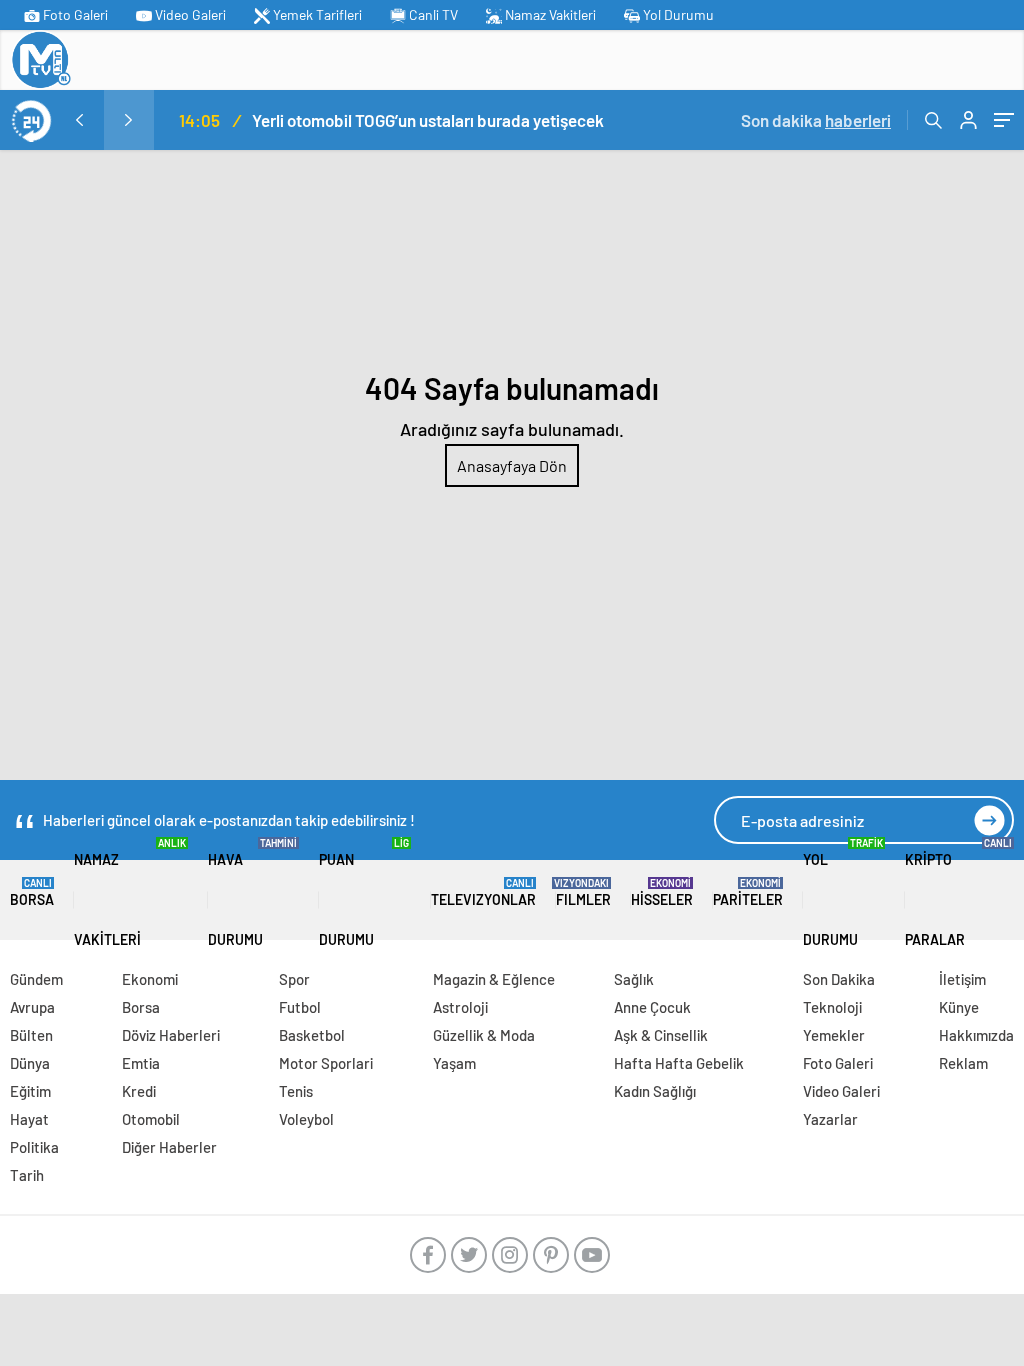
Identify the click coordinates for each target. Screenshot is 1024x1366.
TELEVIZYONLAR (483, 892)
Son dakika (816, 120)
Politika (34, 1147)
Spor (294, 979)
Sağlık (634, 979)
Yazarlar (830, 1119)
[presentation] (79, 120)
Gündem (36, 979)
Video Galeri (189, 14)
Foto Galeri (74, 14)
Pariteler (748, 892)
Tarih (27, 1175)
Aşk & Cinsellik (661, 1035)
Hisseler (662, 892)
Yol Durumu (677, 14)
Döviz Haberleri (171, 1035)
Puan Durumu (364, 892)
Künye (959, 1007)
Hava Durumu (253, 892)
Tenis (296, 1091)
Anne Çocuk (652, 1007)
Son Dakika (839, 979)
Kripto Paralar (958, 892)
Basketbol (312, 1035)
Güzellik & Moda (484, 1035)
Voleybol (306, 1119)
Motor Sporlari (326, 1063)
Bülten (31, 1035)
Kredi (139, 1091)
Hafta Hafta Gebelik (679, 1063)
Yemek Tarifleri (316, 14)
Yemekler (834, 1035)
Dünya (30, 1063)
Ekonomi (150, 979)
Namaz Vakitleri (549, 14)
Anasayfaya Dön (512, 465)
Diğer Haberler (169, 1147)
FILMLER (583, 892)
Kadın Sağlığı (655, 1091)
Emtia (141, 1063)
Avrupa (32, 1007)
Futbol (300, 1007)
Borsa (32, 892)
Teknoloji (832, 1007)
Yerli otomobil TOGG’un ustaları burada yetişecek (428, 120)
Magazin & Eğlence (494, 979)
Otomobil (151, 1119)
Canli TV (432, 14)
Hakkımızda (976, 1035)
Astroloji (460, 1007)
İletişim (962, 979)
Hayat (29, 1119)
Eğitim (30, 1091)
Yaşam (454, 1063)
